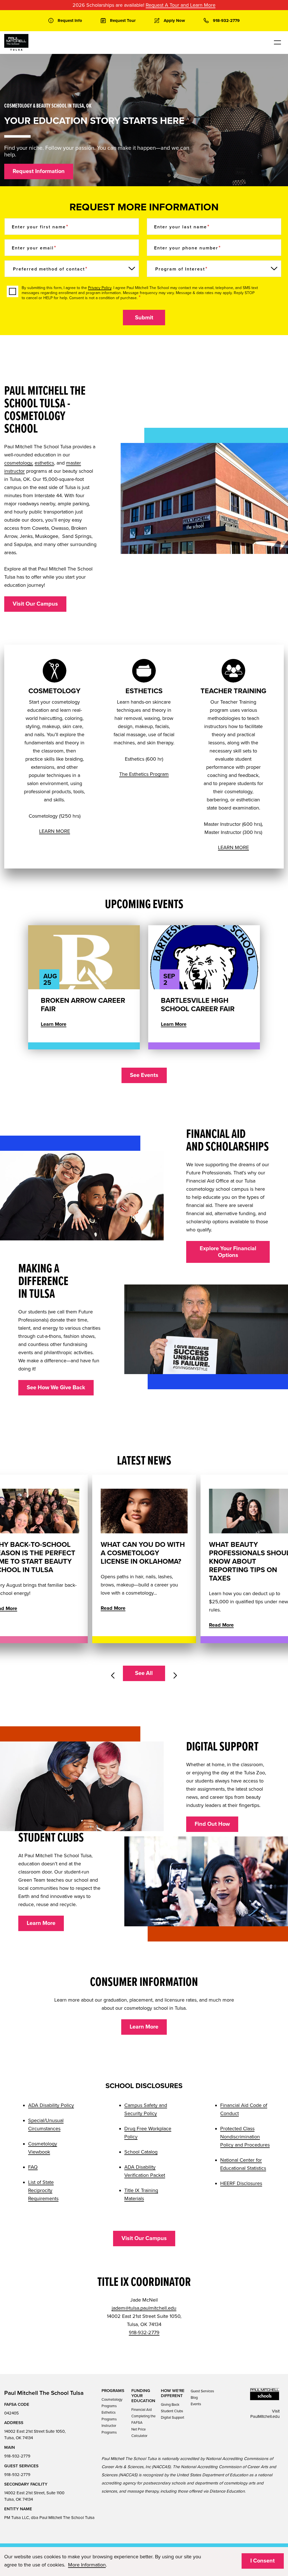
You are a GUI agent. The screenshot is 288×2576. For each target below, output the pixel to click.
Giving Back (170, 2405)
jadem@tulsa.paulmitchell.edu (144, 2308)
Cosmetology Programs (112, 2403)
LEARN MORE (55, 831)
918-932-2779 (144, 2332)
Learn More (54, 1024)
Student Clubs (172, 2411)
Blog (194, 2398)
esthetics (44, 463)
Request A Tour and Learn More (181, 5)
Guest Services (202, 2391)
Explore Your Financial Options (228, 1252)
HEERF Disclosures (241, 2183)
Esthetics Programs (109, 2416)
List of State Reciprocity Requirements (43, 2190)
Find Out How (212, 1824)
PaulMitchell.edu (265, 2416)
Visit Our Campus (35, 604)
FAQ (33, 2167)
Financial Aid (141, 2410)
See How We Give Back (56, 1388)
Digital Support (173, 2418)
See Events (144, 1075)
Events (196, 2404)
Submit (144, 318)
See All (144, 1673)
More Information (87, 2565)
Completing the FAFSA (143, 2419)
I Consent (263, 2561)
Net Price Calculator (139, 2433)
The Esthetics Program (144, 774)
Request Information (39, 171)
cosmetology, (19, 463)
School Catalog (141, 2152)
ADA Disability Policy (51, 2105)
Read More (113, 1608)
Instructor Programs (109, 2429)
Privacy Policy (100, 288)
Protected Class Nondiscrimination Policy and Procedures (245, 2137)
